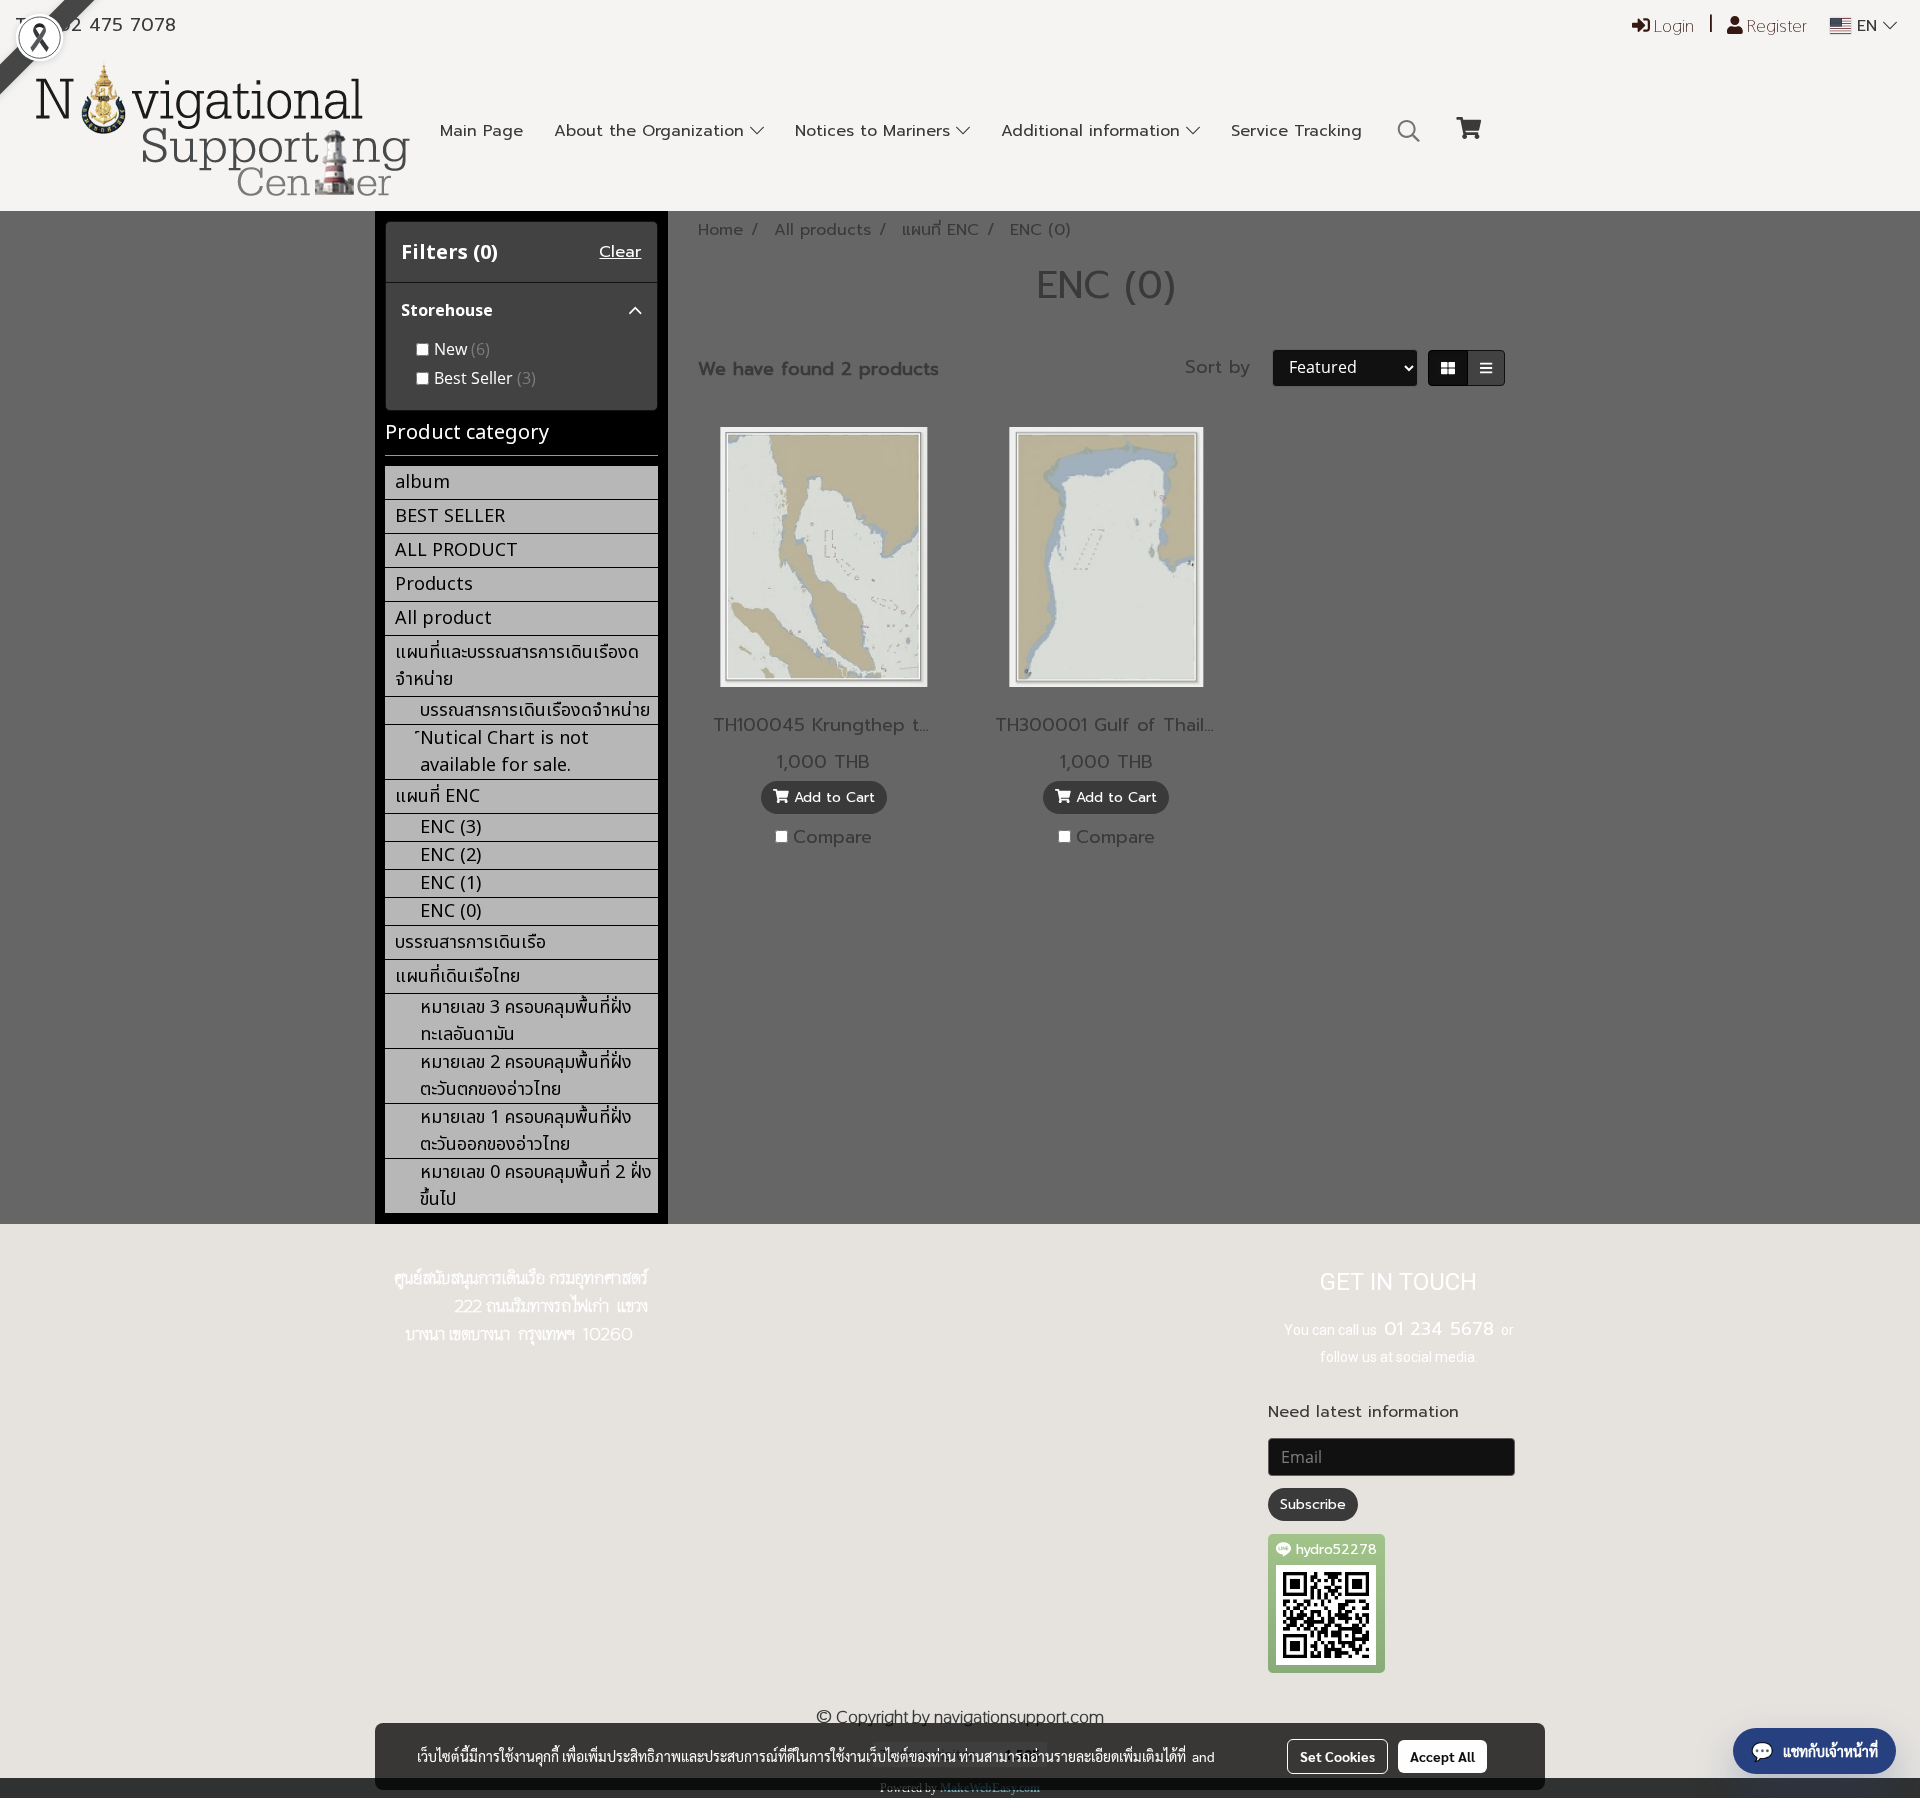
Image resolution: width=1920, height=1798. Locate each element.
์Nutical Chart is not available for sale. (504, 752)
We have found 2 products (818, 369)
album (422, 482)
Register (1775, 25)
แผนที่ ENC (437, 796)
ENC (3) (450, 827)
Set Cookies (1337, 1756)
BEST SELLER (450, 516)
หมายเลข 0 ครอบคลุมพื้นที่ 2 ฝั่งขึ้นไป (536, 1186)
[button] (1409, 131)
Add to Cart (832, 797)
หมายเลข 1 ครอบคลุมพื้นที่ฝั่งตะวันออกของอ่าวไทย (526, 1131)
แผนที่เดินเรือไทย (457, 976)
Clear (620, 252)
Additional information (1093, 131)
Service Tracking (1296, 131)
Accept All (1442, 1756)
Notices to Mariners (875, 131)
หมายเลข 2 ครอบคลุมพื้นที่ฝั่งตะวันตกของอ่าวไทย (526, 1076)
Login (1672, 25)
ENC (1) (450, 883)
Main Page (481, 131)
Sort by (1228, 367)
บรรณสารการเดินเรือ (470, 942)
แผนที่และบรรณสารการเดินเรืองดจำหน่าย (517, 666)
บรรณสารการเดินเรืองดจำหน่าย (535, 710)
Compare (832, 837)
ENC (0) (450, 911)
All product (443, 618)
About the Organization (652, 131)
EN (1867, 26)
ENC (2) (450, 855)
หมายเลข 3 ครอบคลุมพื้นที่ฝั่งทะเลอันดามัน (526, 1021)
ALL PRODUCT (456, 550)
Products (434, 584)
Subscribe (1313, 1504)
